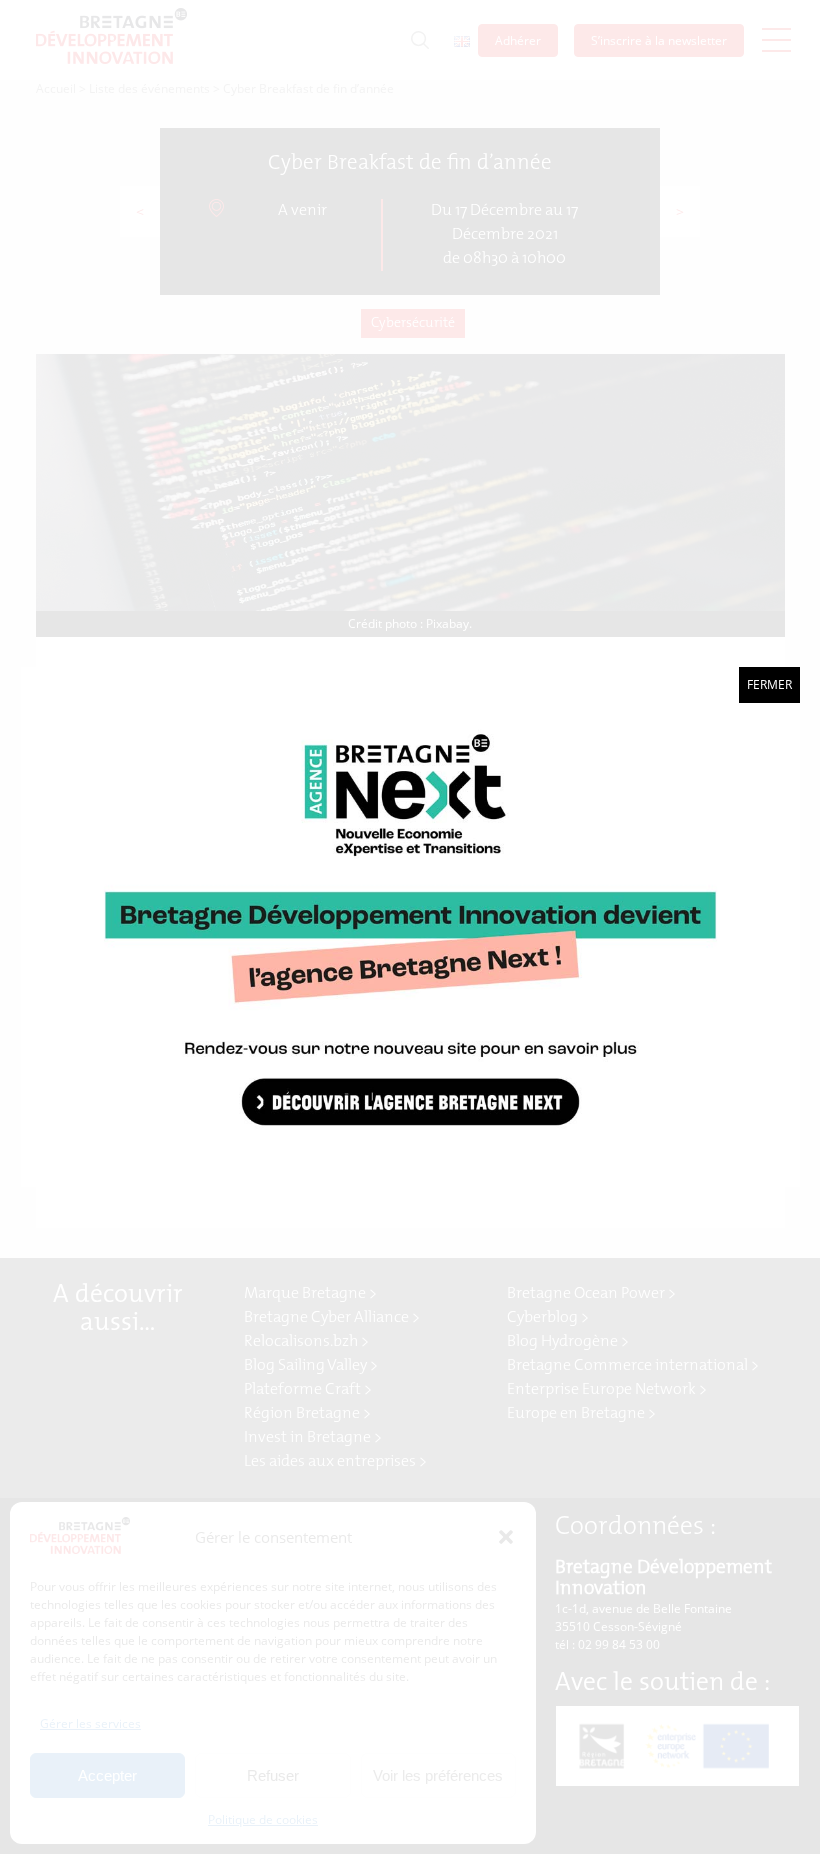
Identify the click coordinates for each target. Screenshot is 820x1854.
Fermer (769, 684)
